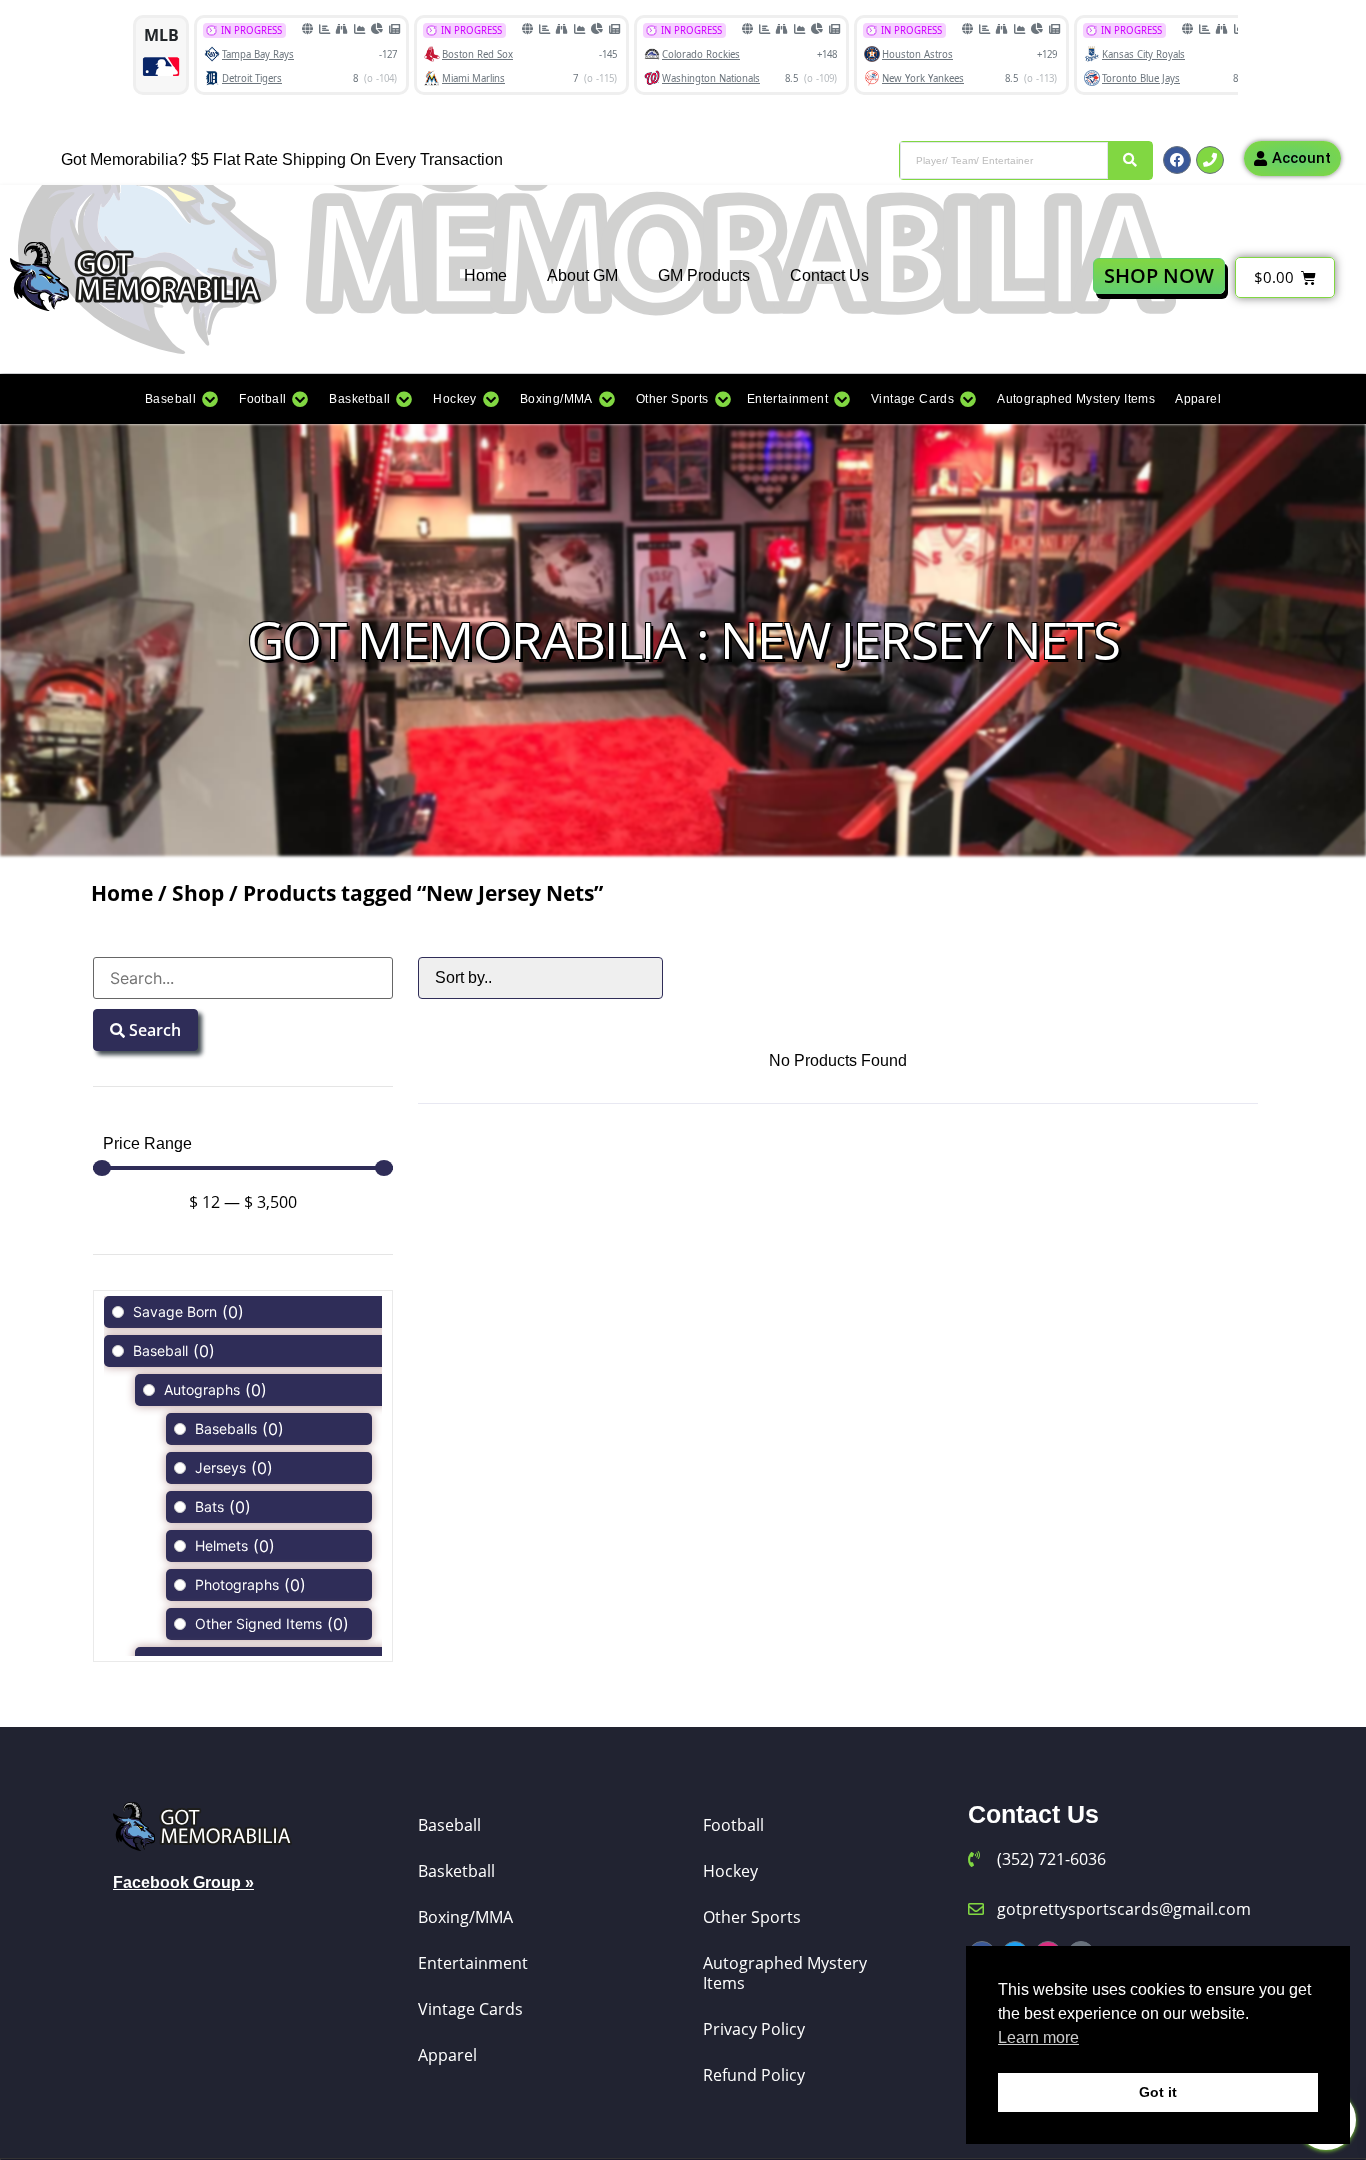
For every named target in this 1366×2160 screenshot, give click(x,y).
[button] (182, 399)
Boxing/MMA (465, 1917)
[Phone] (1210, 160)
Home (485, 275)
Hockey (730, 1871)
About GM (582, 275)
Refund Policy (754, 2075)
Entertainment (473, 1963)
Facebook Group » (183, 1882)
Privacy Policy (754, 2029)
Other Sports (752, 1917)
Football (733, 1825)
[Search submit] (1130, 160)
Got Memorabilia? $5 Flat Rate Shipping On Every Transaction (282, 159)
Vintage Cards (470, 2009)
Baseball (449, 1825)
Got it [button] (1158, 2092)
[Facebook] (1177, 160)
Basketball (456, 1871)
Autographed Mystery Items (785, 1973)
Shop (198, 893)
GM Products (704, 275)
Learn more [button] (1038, 2037)
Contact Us (829, 275)
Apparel (447, 2055)
